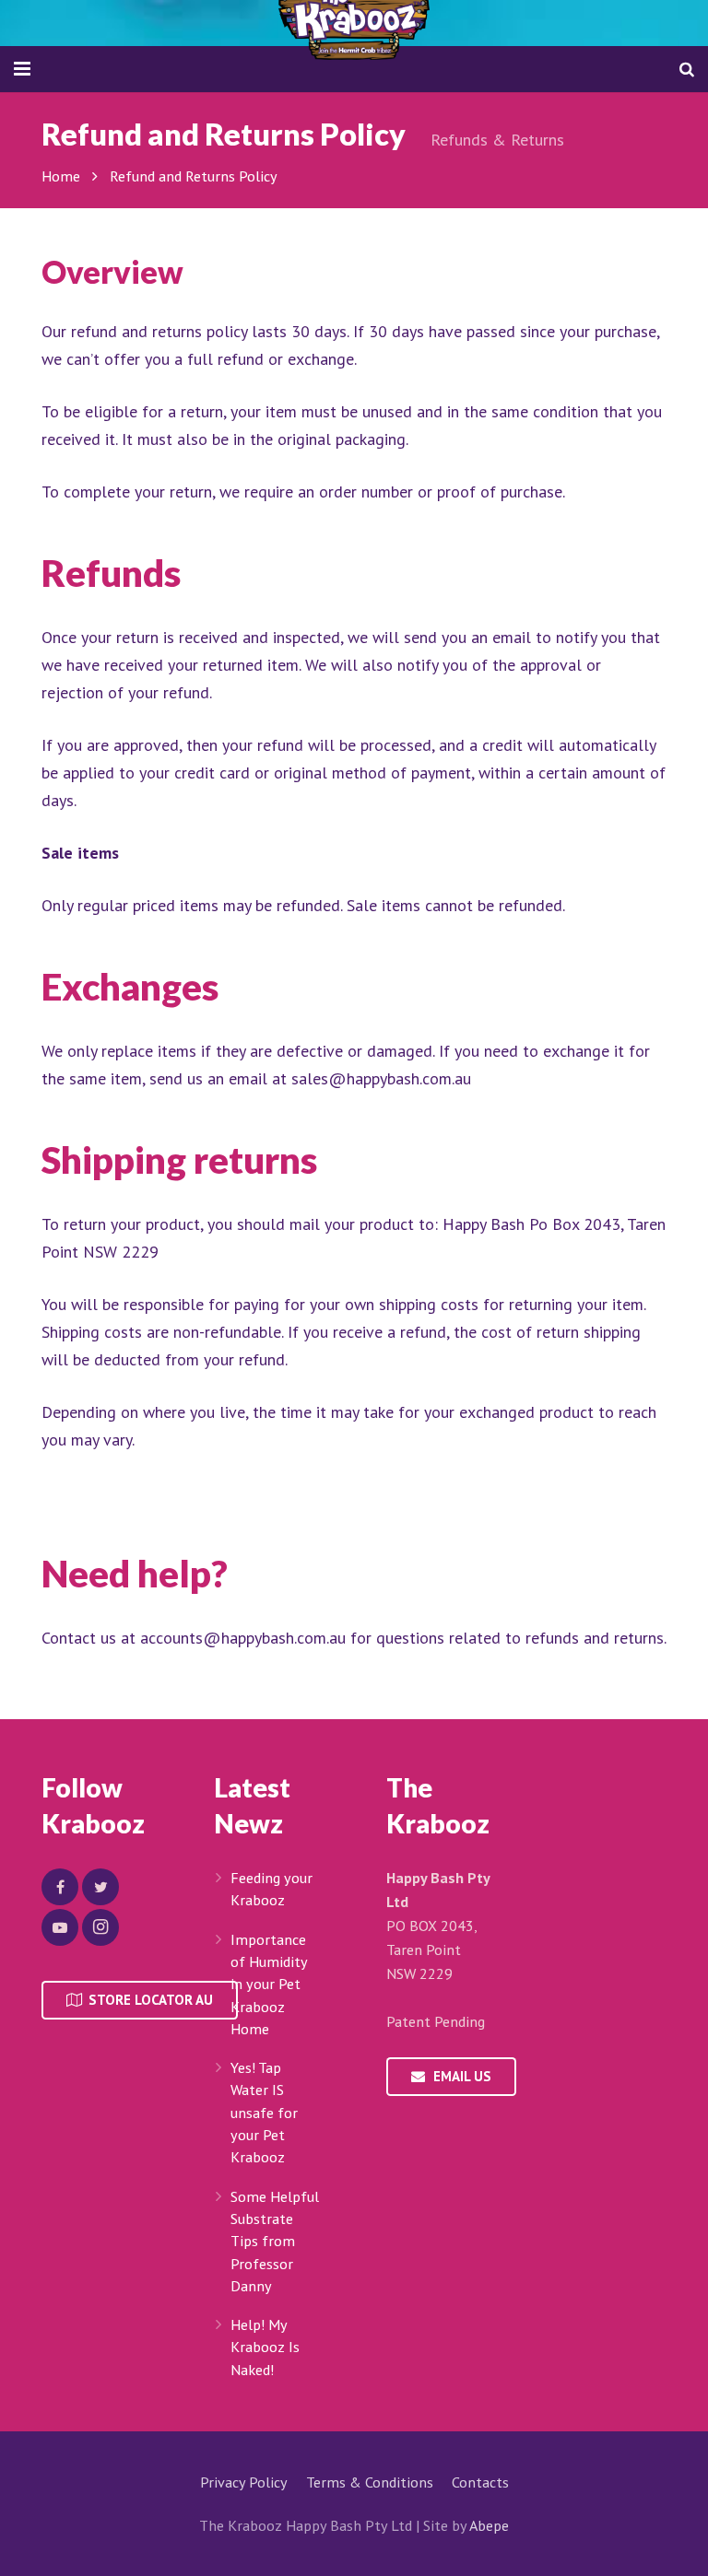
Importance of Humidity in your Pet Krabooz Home (269, 1984)
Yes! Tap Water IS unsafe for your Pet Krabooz (264, 2112)
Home (61, 176)
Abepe (489, 2525)
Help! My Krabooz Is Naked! (265, 2347)
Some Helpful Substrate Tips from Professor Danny (275, 2241)
